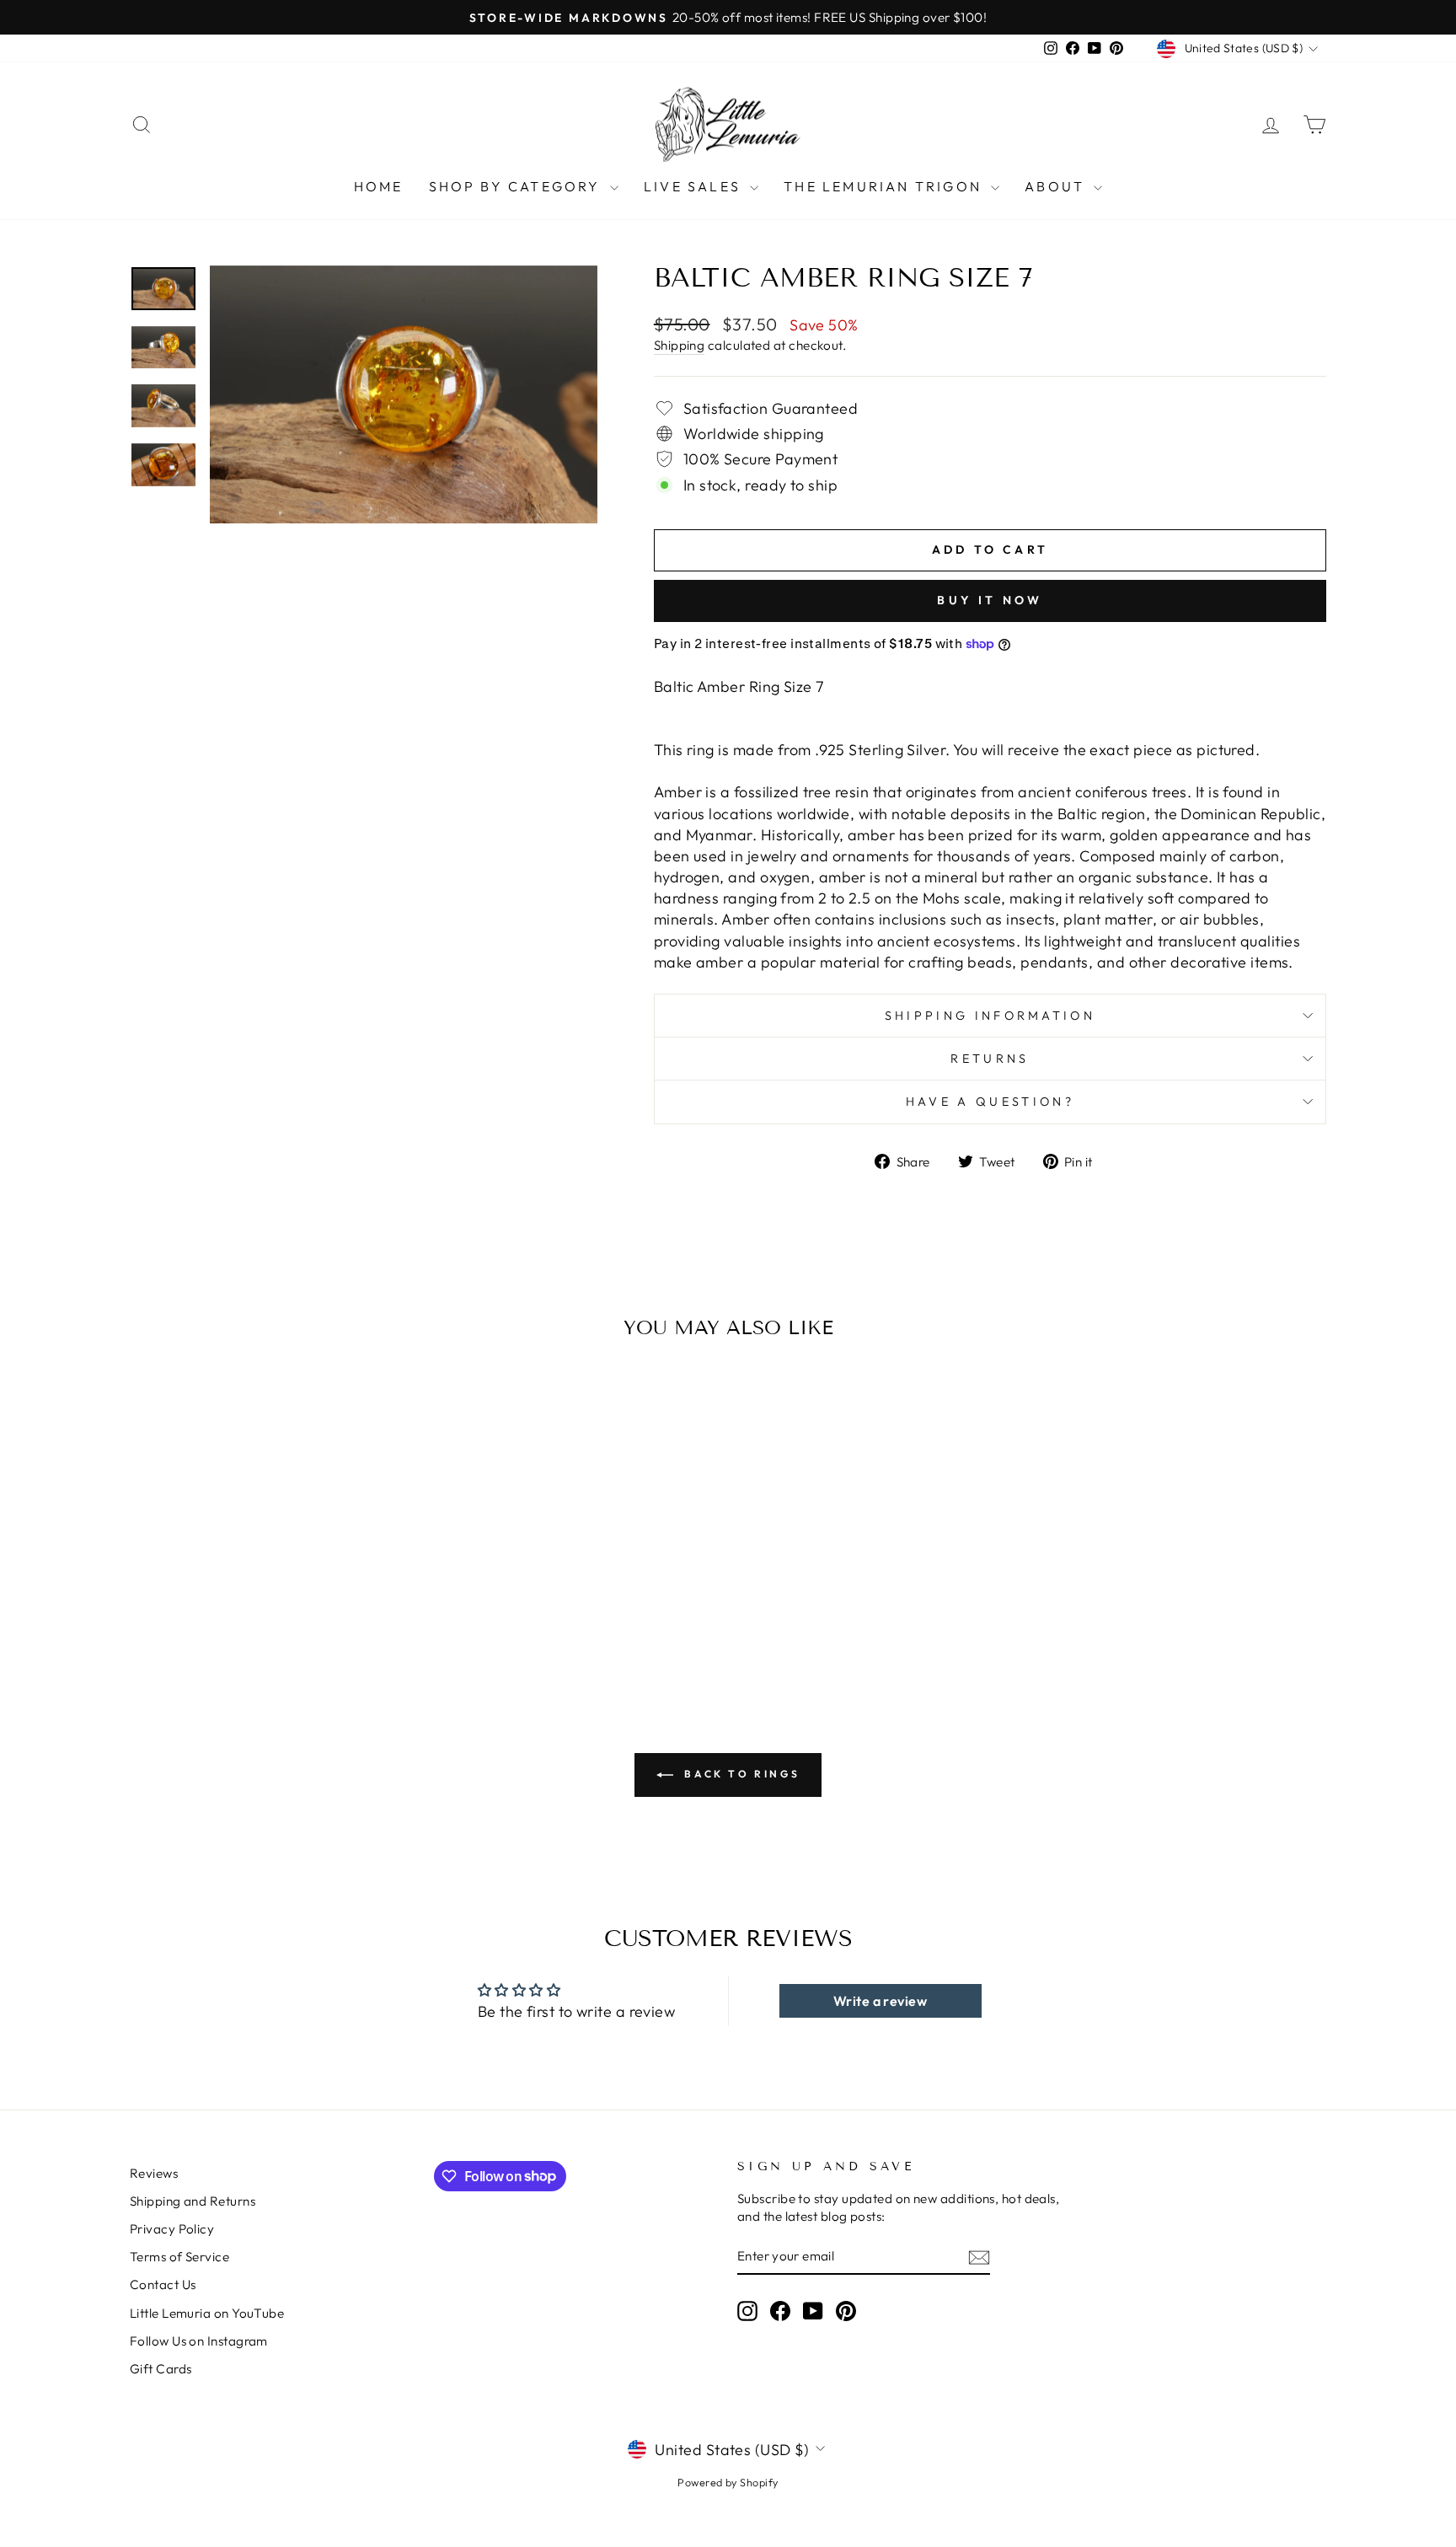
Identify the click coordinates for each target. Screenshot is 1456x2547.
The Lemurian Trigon (885, 186)
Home (379, 186)
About (1057, 186)
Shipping (680, 345)
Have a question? (990, 1102)
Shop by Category (517, 186)
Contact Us (163, 2284)
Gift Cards (161, 2369)
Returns (990, 1059)
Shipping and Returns (193, 2201)
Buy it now (990, 600)
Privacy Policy (172, 2229)
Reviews (154, 2173)
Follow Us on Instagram (199, 2341)
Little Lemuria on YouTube (207, 2313)
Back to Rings (740, 1774)
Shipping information (990, 1016)
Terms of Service (179, 2257)
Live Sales (695, 186)
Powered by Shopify (728, 2482)
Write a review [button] (880, 2001)
